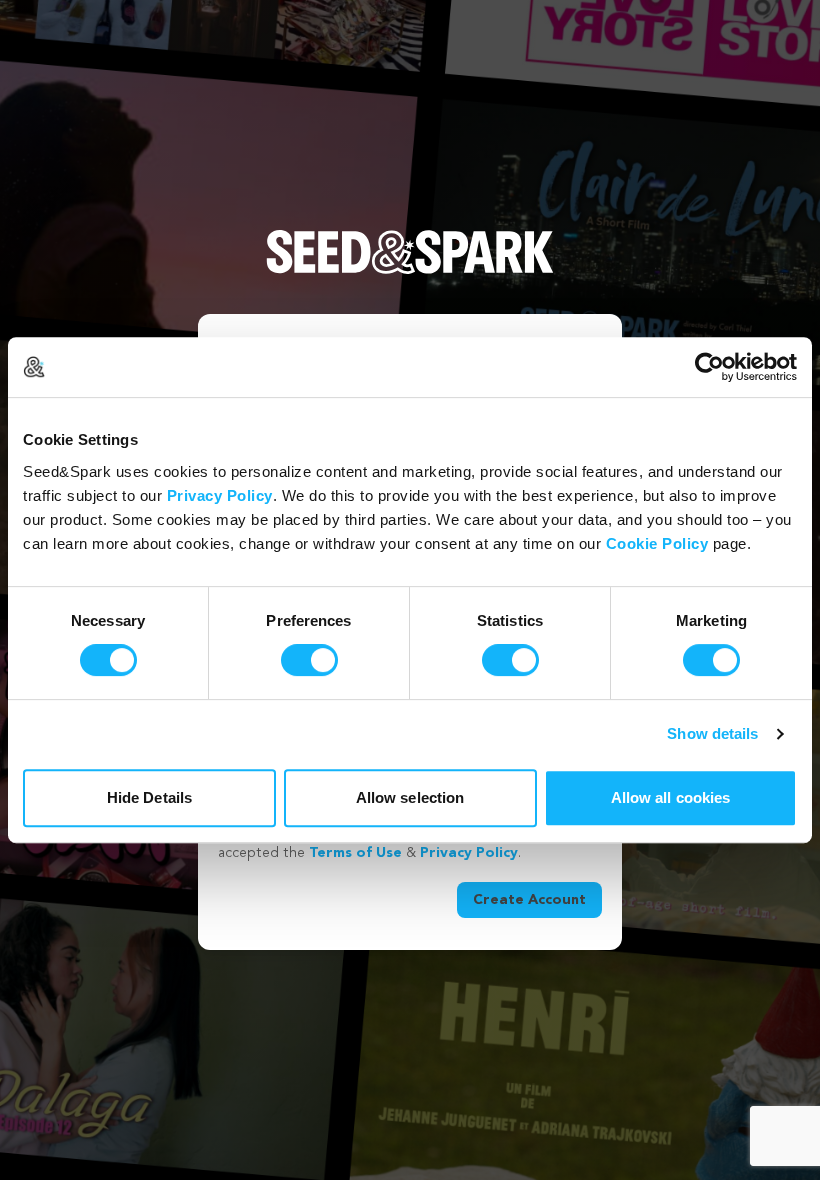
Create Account (529, 900)
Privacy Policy (220, 495)
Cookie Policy (657, 543)
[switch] (309, 660)
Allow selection (410, 797)
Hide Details (149, 797)
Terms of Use (355, 853)
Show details (712, 733)
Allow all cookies (671, 797)
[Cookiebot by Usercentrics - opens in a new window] (709, 367)
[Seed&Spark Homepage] (410, 272)
